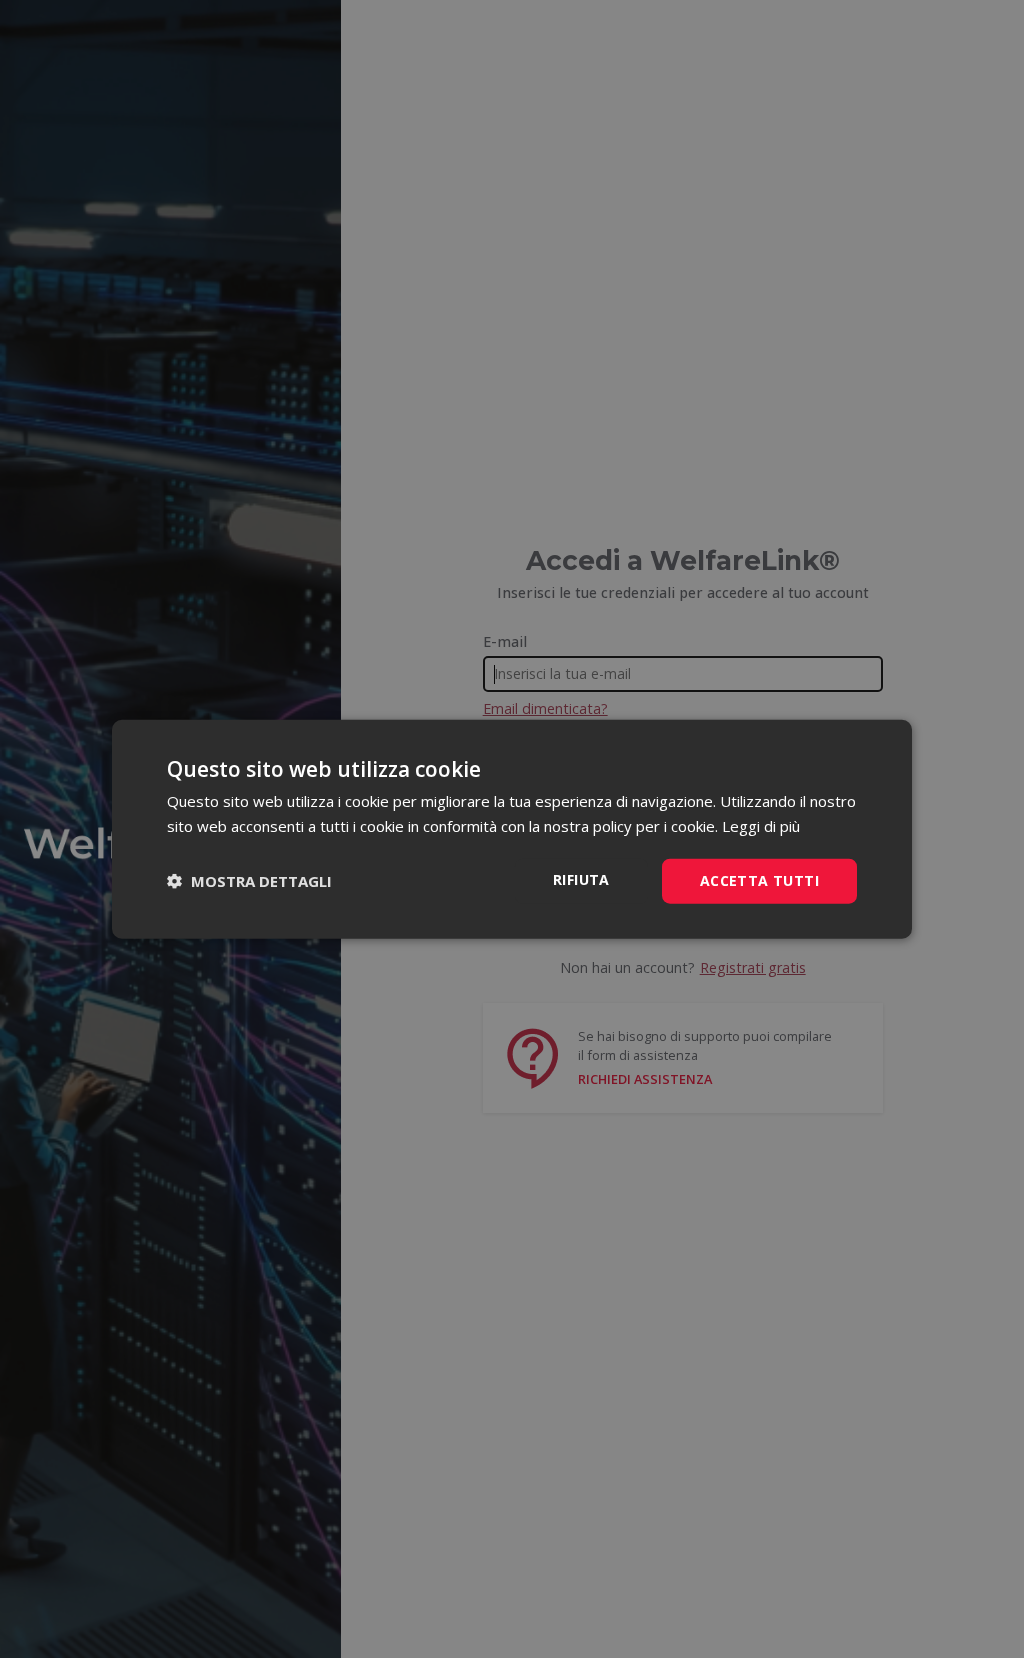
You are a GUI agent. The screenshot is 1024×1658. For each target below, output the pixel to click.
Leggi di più (761, 826)
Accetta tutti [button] (759, 880)
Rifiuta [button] (581, 879)
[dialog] (512, 829)
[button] (249, 881)
